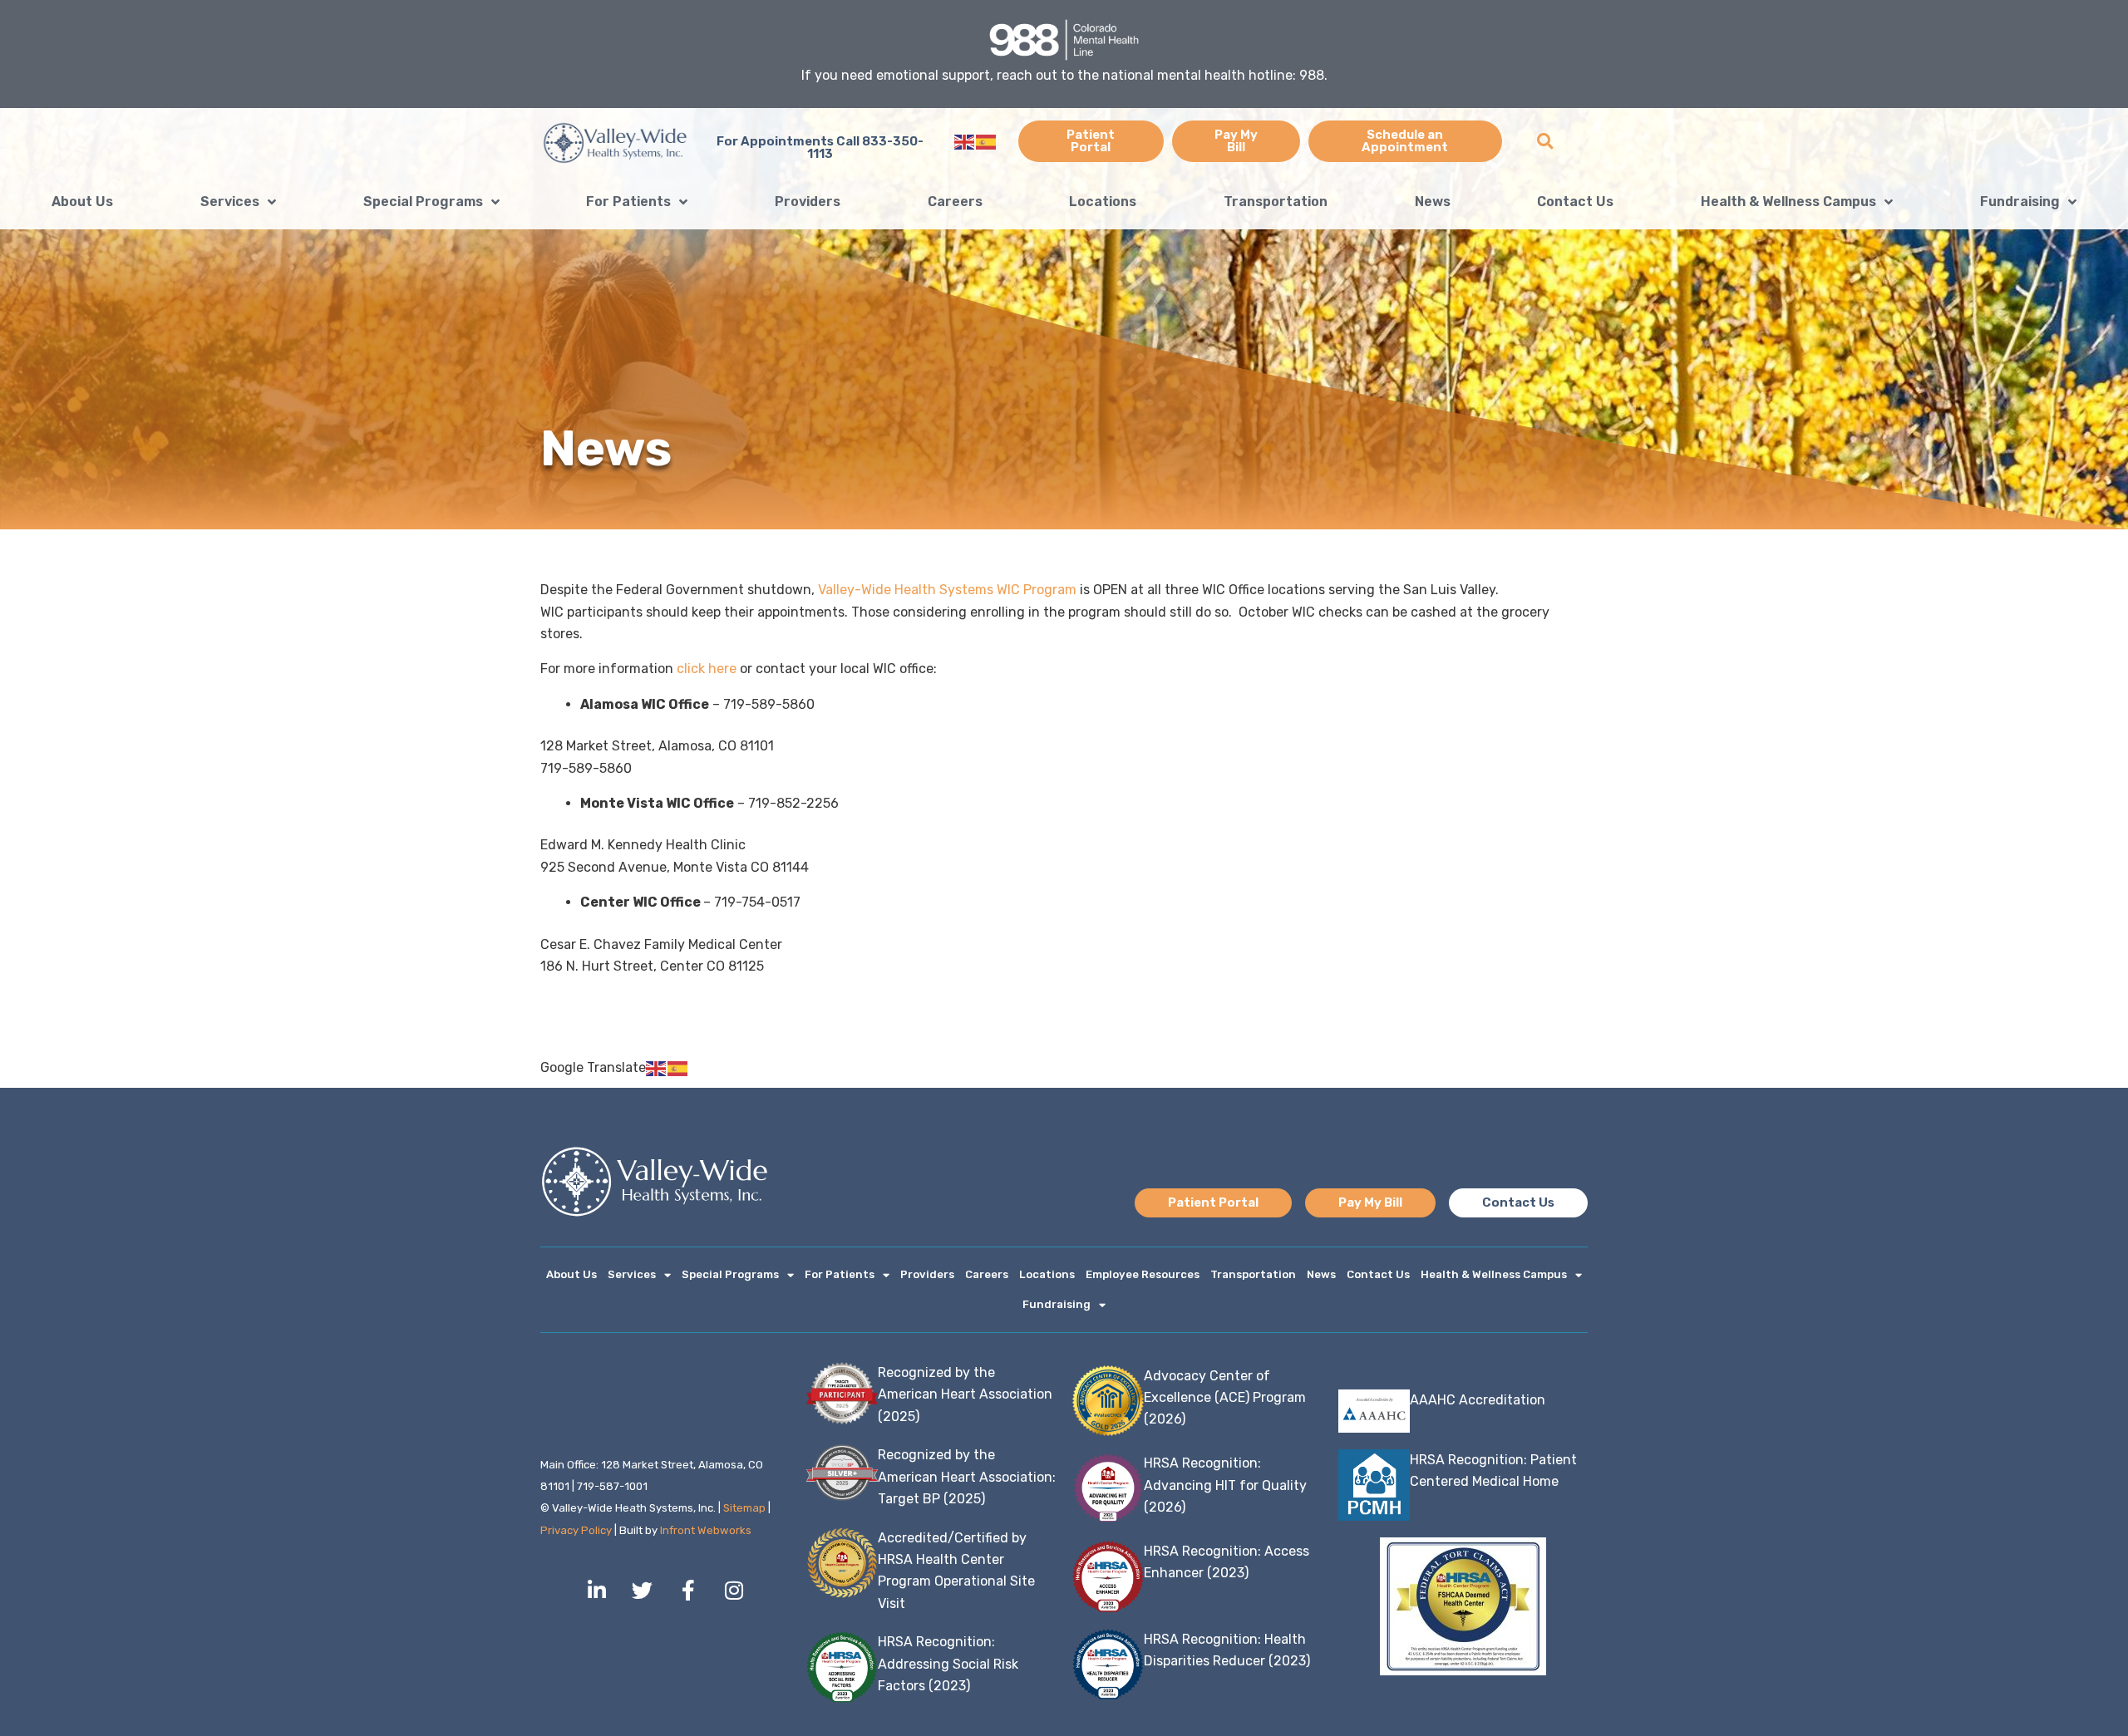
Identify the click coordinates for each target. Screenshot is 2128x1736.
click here (707, 669)
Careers (955, 202)
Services (230, 202)
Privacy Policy (576, 1530)
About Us (82, 202)
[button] (1545, 142)
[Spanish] (987, 141)
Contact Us (1575, 202)
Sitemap (744, 1508)
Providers (808, 202)
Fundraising (2020, 202)
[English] (965, 141)
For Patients (628, 202)
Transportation (1276, 202)
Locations (1103, 202)
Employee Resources (1143, 1274)
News (1433, 202)
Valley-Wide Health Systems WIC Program (947, 590)
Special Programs (423, 202)
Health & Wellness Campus (1788, 202)
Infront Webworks (706, 1530)
